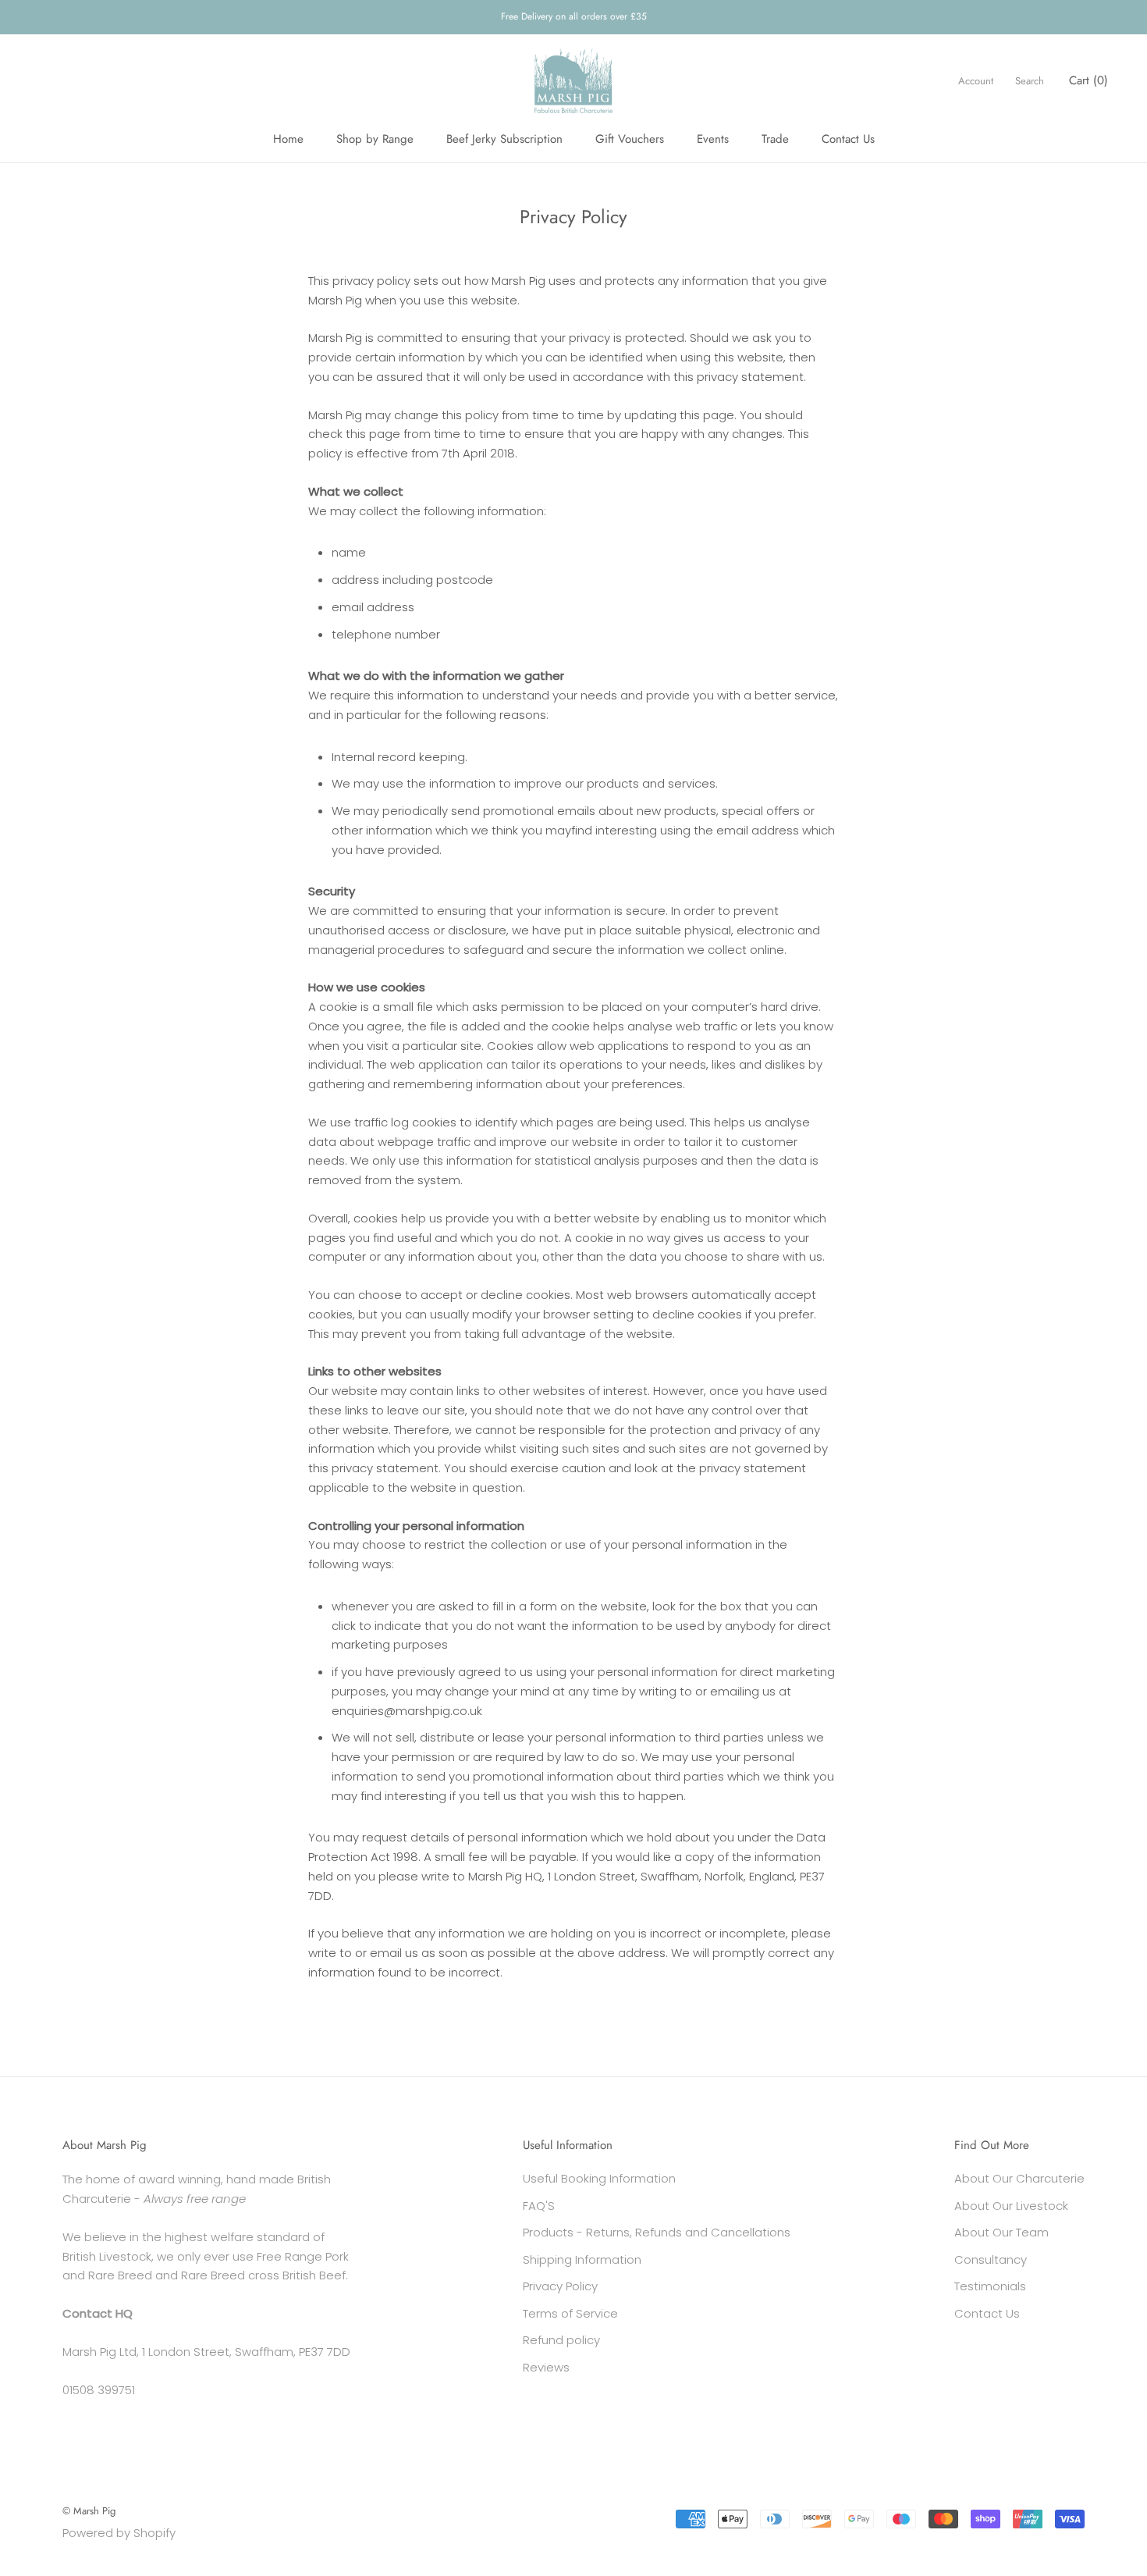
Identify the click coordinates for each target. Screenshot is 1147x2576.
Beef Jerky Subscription (504, 139)
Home (288, 139)
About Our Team (1001, 2232)
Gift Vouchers (630, 139)
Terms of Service (570, 2313)
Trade (775, 139)
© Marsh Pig (89, 2511)
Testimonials (990, 2286)
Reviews (546, 2367)
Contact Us (848, 139)
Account (976, 81)
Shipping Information (582, 2259)
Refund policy (561, 2340)
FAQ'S (539, 2206)
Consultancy (991, 2259)
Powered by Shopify (119, 2533)
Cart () (1088, 80)
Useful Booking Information (599, 2178)
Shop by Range (375, 139)
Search (1030, 81)
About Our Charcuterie (1019, 2178)
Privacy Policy (560, 2286)
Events (713, 139)
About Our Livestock (1011, 2206)
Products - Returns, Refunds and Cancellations (657, 2232)
